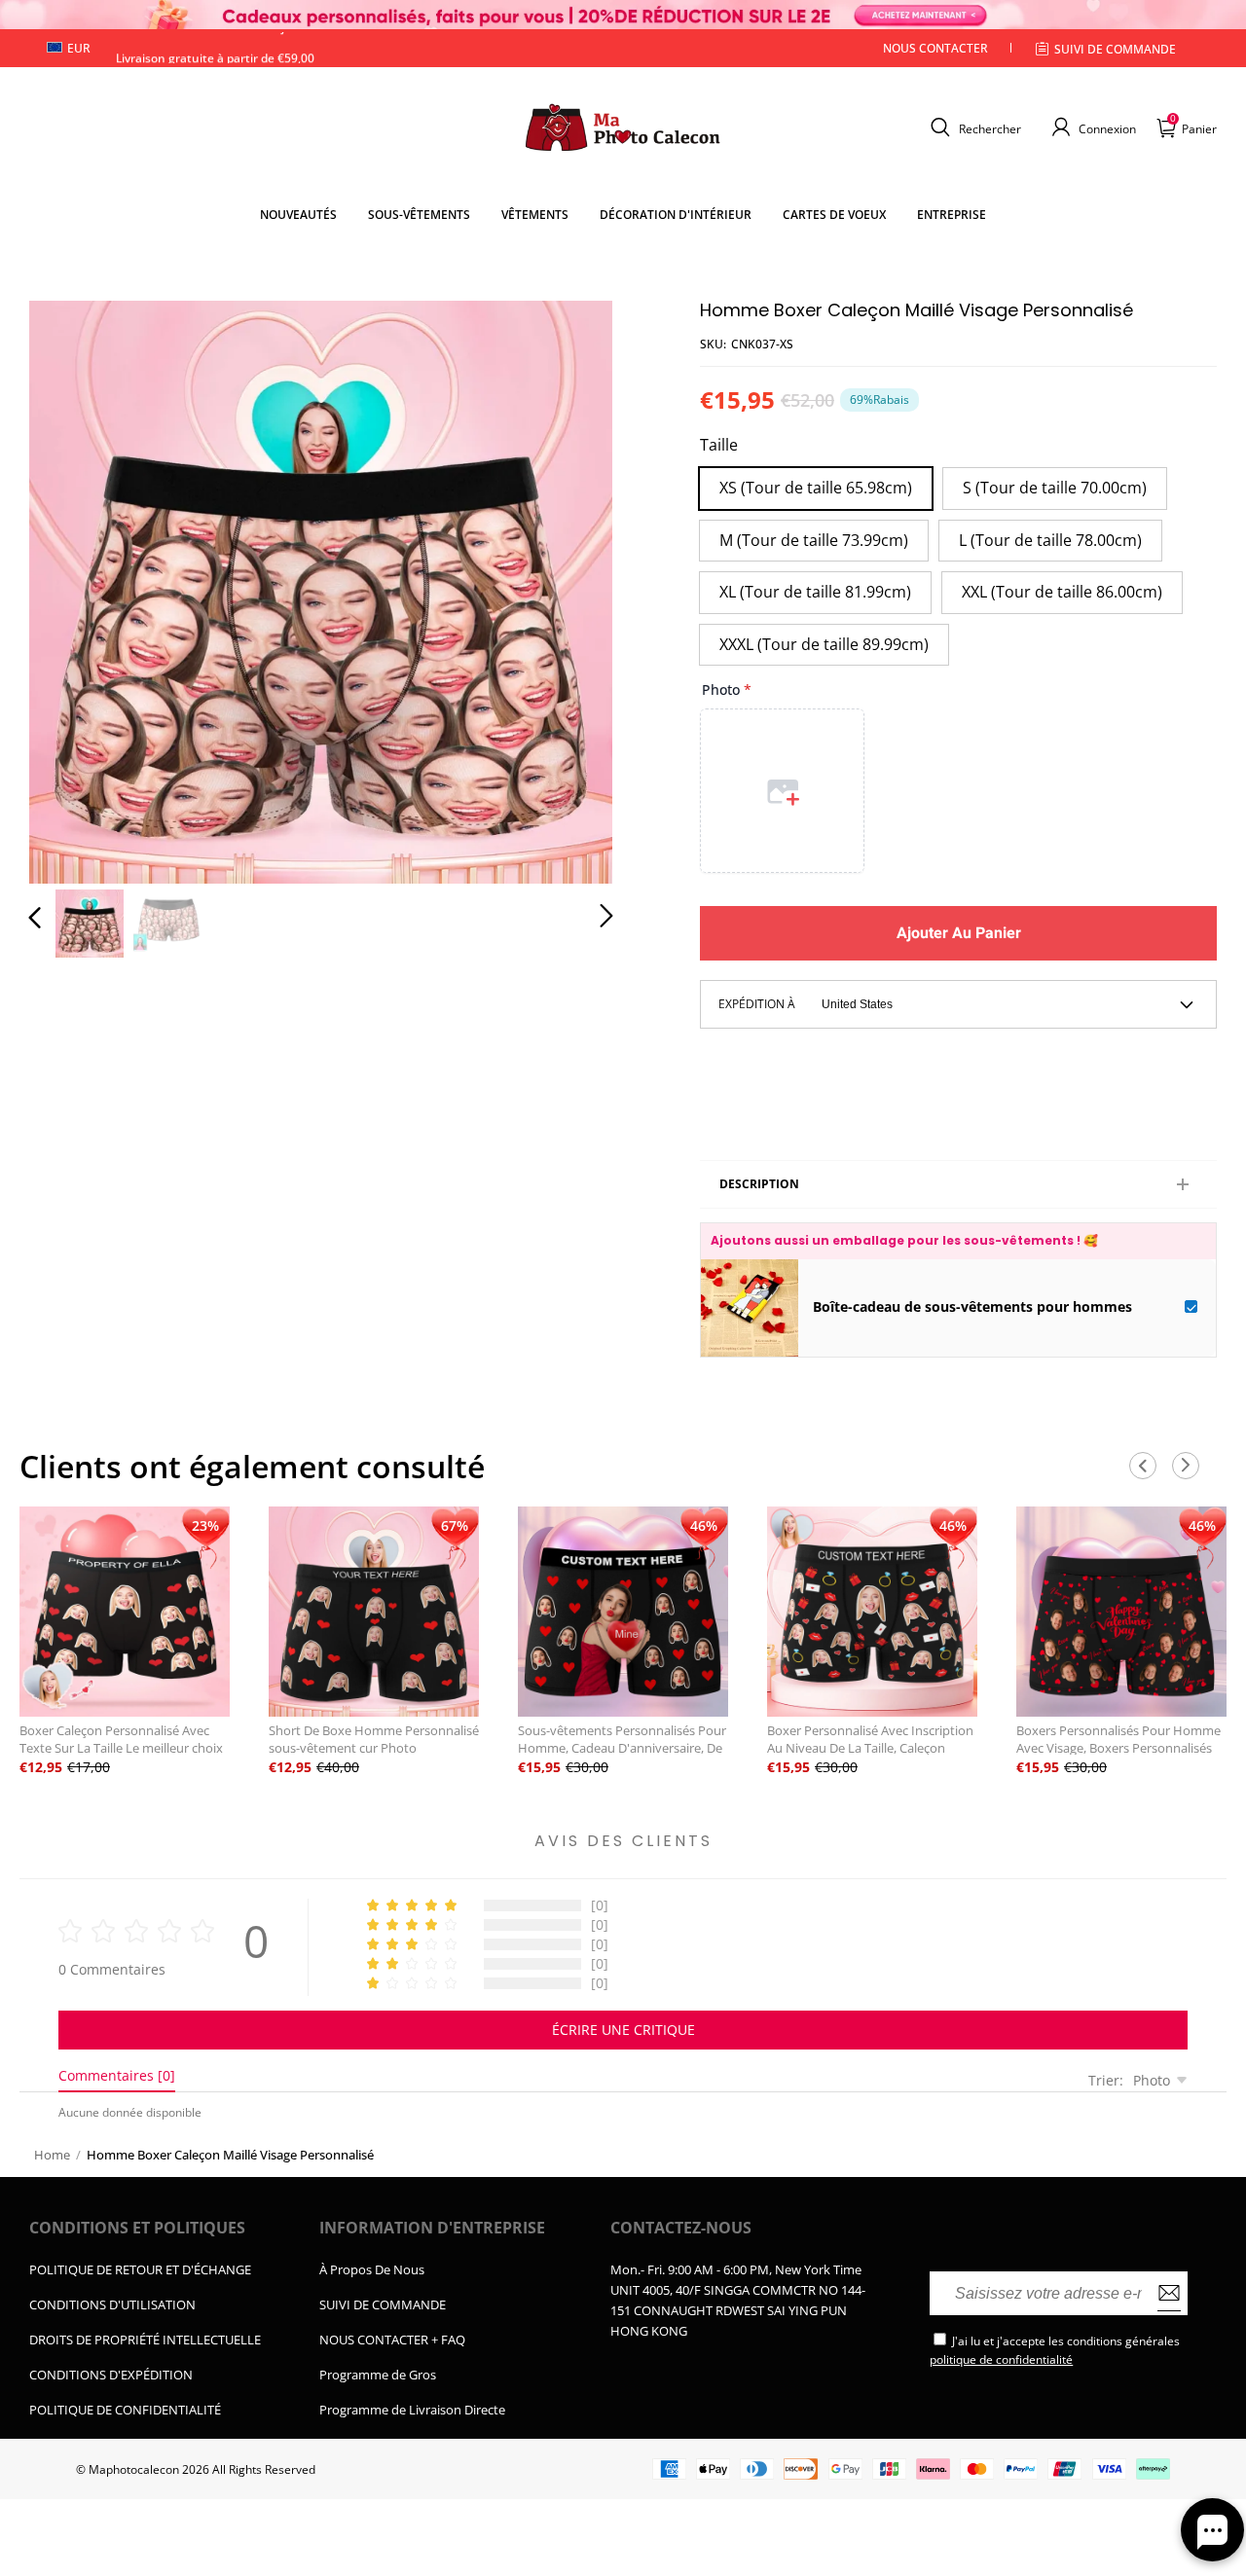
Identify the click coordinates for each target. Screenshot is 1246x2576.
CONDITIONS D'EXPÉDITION (111, 2375)
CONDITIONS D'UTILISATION (112, 2304)
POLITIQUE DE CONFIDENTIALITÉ (125, 2410)
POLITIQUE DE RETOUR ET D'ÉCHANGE (140, 2269)
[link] (419, 215)
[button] (973, 127)
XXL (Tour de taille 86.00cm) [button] (1062, 592)
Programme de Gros (378, 2375)
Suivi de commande (1115, 49)
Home (52, 2155)
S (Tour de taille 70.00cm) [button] (1055, 488)
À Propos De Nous (372, 2269)
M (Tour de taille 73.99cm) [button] (814, 540)
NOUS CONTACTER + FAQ (392, 2340)
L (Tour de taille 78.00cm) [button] (1050, 540)
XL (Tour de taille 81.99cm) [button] (815, 592)
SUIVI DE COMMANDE (383, 2304)
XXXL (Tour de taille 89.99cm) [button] (824, 644)
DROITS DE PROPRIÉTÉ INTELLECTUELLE (145, 2340)
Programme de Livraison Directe (412, 2410)
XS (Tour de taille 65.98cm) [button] (816, 488)
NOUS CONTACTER (935, 48)
